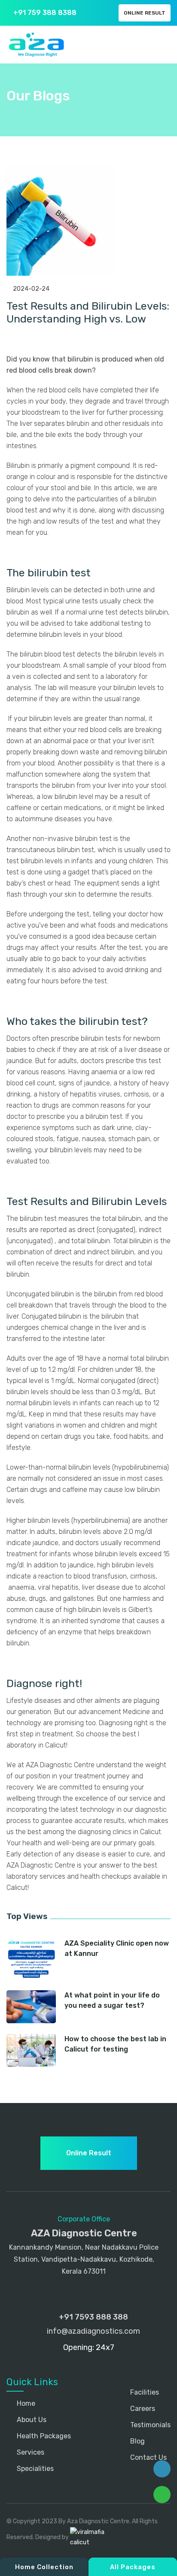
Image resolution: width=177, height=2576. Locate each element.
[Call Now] (162, 2469)
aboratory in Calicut (36, 1745)
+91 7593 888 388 (93, 2317)
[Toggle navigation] (162, 45)
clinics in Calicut (137, 1832)
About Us (31, 2420)
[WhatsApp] (162, 2495)
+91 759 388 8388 (44, 13)
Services (30, 2452)
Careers (142, 2409)
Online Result (145, 13)
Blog (137, 2441)
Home (25, 2403)
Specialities (34, 2469)
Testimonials (150, 2425)
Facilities (144, 2392)
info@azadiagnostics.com (93, 2331)
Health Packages (43, 2436)
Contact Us (148, 2457)
